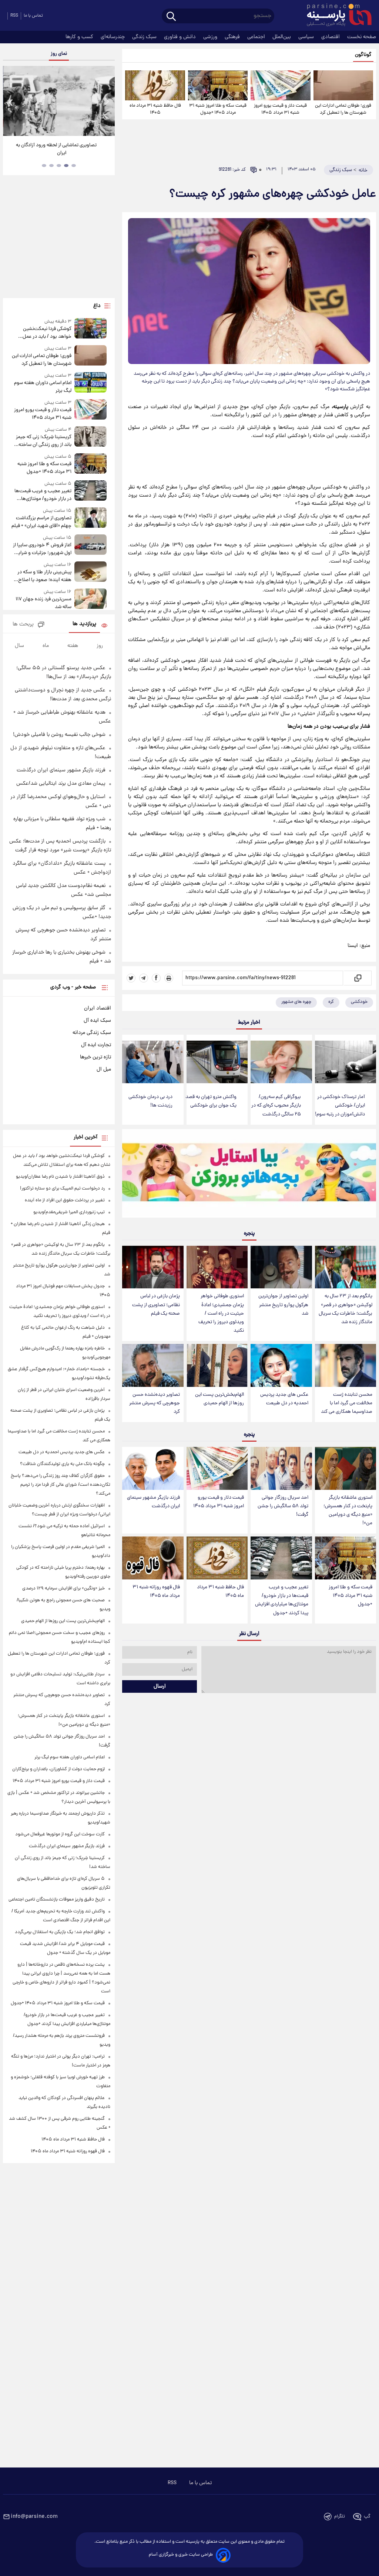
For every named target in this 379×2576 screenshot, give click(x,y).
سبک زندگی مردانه (92, 1033)
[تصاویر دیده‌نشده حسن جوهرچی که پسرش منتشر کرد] (153, 1365)
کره (331, 1002)
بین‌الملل (282, 37)
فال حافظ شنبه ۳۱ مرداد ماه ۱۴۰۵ (155, 109)
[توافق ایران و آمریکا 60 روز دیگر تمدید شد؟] (59, 101)
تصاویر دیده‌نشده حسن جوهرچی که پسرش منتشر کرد (155, 1403)
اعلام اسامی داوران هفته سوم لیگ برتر (43, 387)
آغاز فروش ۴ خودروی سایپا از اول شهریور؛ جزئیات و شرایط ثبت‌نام (42, 549)
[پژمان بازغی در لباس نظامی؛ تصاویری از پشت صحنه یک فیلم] (153, 1267)
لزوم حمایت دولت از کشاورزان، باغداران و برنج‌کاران (58, 1769)
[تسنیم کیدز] (249, 1175)
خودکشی (359, 1002)
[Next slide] (107, 102)
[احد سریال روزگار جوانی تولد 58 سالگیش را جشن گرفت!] (281, 1468)
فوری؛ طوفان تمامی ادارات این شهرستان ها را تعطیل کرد (343, 109)
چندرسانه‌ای (113, 37)
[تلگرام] (144, 978)
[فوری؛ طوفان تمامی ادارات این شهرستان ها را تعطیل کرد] (343, 85)
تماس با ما (33, 16)
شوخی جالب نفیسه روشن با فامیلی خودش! (59, 735)
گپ (367, 2517)
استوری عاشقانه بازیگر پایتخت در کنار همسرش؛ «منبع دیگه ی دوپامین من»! (348, 1511)
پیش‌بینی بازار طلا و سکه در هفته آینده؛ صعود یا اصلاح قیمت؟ (44, 576)
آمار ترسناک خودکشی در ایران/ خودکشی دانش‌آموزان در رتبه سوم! (340, 1106)
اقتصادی (331, 37)
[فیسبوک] (156, 978)
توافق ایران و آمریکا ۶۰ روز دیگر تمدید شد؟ (59, 145)
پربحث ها (23, 625)
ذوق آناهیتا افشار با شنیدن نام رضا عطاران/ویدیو (60, 1177)
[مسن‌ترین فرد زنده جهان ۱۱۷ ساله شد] (91, 600)
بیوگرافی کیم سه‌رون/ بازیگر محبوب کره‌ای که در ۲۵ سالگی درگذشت (276, 1106)
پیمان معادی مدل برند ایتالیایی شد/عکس (61, 784)
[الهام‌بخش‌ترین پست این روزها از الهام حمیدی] (217, 1365)
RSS (14, 16)
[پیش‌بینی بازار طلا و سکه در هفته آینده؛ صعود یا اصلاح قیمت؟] (91, 573)
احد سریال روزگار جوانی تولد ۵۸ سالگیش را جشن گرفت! (283, 1506)
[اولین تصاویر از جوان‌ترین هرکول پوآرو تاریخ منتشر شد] (281, 1267)
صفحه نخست (362, 37)
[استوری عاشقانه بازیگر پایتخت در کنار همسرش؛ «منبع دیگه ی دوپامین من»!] (346, 1468)
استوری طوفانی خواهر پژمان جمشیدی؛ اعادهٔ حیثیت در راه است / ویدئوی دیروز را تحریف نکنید (221, 1314)
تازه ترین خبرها (95, 1057)
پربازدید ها (84, 624)
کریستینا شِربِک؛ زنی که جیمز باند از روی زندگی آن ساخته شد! (44, 441)
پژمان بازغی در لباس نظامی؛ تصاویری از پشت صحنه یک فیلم (156, 1305)
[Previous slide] (11, 102)
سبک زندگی (145, 37)
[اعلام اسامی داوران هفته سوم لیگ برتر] (91, 383)
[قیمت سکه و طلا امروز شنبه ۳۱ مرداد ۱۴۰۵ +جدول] (218, 85)
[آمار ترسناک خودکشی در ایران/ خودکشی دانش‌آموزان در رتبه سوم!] (346, 1062)
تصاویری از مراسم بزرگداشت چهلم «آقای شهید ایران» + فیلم (41, 522)
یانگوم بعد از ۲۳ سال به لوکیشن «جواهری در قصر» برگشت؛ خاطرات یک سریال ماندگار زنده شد (346, 1309)
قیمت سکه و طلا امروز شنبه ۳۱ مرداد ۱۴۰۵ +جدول (218, 109)
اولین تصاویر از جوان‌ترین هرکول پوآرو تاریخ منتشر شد (283, 1305)
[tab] (74, 166)
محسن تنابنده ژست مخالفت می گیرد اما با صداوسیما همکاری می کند (347, 1403)
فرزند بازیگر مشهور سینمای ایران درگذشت (153, 1502)
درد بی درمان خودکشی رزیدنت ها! (150, 1101)
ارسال (160, 1686)
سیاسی (307, 37)
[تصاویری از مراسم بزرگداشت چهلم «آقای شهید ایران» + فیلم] (91, 519)
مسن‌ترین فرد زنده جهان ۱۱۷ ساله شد (43, 603)
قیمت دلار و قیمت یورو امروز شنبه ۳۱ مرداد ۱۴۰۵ (280, 109)
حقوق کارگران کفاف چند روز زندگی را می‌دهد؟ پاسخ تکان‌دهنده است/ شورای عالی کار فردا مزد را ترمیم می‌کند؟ (61, 1485)
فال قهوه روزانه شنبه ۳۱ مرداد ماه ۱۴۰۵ (156, 1592)
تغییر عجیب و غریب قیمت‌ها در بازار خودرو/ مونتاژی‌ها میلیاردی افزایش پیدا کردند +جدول (282, 1600)
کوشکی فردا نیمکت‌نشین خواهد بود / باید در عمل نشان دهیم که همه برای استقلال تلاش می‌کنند (47, 333)
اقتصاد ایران (98, 1008)
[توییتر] (131, 978)
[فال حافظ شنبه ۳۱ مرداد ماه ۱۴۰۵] (155, 85)
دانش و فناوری (181, 37)
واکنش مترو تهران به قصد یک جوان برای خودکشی (211, 1101)
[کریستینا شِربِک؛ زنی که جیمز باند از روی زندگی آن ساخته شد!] (91, 438)
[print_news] (169, 978)
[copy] (357, 978)
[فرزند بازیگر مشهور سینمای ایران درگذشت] (153, 1468)
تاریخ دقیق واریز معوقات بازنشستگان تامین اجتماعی (57, 1900)
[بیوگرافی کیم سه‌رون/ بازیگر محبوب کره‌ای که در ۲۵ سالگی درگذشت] (281, 1062)
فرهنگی (233, 37)
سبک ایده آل (97, 1021)
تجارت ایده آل (96, 1045)
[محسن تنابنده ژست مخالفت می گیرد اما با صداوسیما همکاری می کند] (346, 1365)
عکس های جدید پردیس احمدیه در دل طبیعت (284, 1399)
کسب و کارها (80, 37)
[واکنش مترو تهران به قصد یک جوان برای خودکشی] (217, 1062)
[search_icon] (171, 17)
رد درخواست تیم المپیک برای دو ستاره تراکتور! (62, 1189)
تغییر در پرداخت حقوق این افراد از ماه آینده (65, 1200)
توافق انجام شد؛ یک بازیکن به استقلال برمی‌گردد (60, 1932)
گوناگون (363, 55)
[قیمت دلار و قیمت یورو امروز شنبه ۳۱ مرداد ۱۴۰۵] (280, 85)
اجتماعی (257, 37)
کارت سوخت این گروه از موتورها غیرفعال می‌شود (60, 1834)
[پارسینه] (335, 16)
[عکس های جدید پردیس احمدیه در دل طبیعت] (281, 1365)
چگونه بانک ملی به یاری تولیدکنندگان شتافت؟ (62, 1464)
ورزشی (211, 37)
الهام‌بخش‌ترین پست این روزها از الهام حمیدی (219, 1399)
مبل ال (104, 1070)
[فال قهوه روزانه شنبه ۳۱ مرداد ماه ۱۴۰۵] (153, 1558)
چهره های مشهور (296, 1002)
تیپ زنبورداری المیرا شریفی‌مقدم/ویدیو (69, 1212)
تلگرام (340, 2517)
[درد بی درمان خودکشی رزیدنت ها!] (153, 1062)
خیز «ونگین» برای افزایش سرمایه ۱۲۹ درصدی (63, 1589)
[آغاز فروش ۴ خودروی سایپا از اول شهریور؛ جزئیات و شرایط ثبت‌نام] (91, 546)
